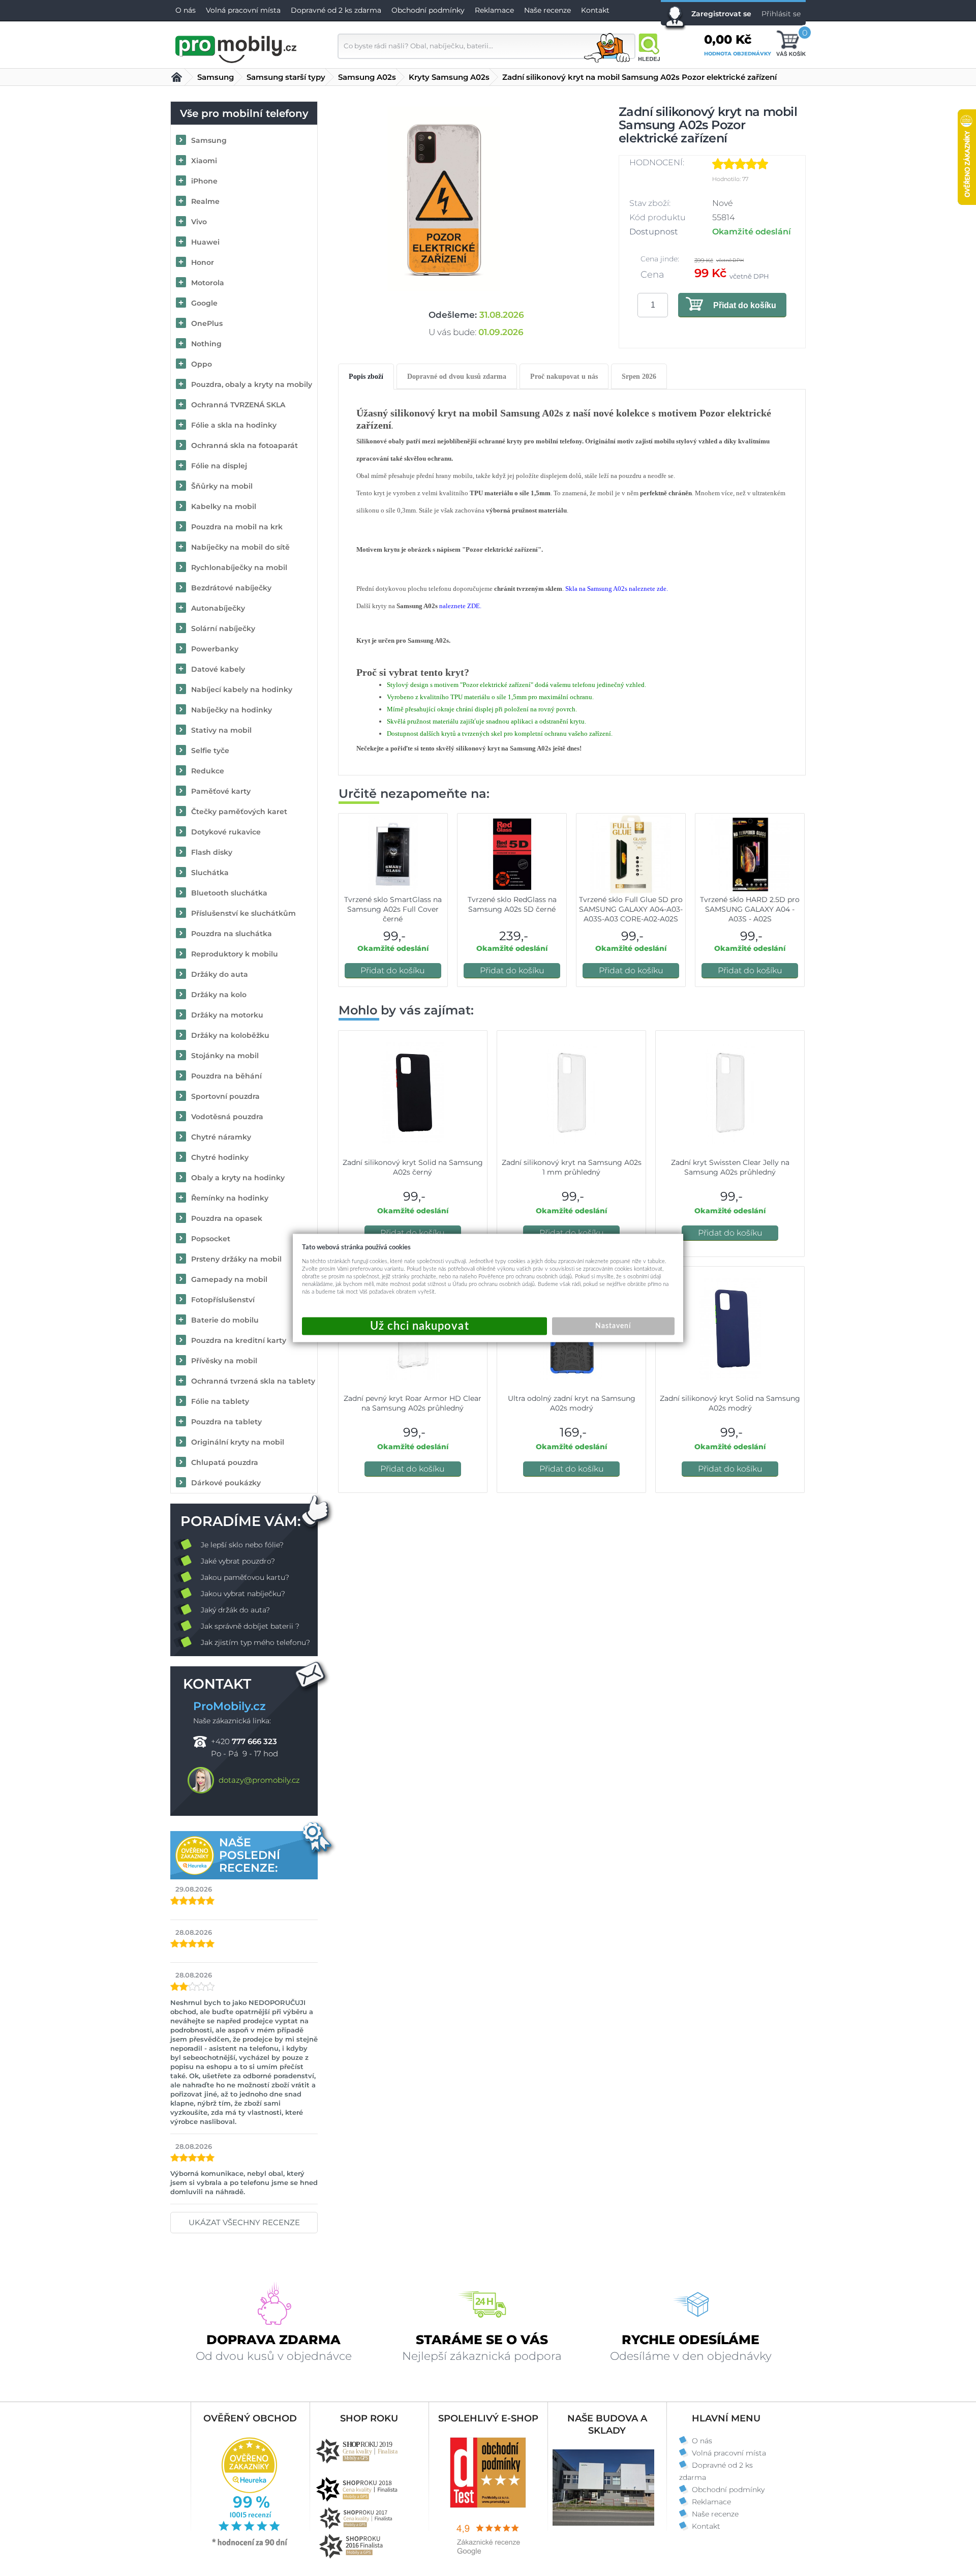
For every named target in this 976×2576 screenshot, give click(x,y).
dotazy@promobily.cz (259, 1780)
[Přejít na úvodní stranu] (236, 48)
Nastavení (613, 1326)
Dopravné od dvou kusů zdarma (457, 377)
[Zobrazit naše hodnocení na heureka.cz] (250, 2545)
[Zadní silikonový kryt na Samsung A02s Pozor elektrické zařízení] (444, 199)
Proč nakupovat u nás (564, 377)
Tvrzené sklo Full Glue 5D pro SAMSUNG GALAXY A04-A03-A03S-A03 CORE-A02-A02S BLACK (631, 914)
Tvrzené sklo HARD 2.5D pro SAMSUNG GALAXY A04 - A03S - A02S (750, 909)
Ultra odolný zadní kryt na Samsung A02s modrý (572, 1403)
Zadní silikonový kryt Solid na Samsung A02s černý (413, 1167)
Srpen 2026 (639, 377)
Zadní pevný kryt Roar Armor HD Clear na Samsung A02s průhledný (413, 1403)
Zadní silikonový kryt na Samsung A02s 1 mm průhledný (572, 1167)
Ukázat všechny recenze (244, 2222)
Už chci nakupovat (424, 1326)
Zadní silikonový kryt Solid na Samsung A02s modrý (730, 1403)
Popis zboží (366, 377)
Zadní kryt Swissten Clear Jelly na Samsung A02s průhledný (730, 1167)
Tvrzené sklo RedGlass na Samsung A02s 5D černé (512, 904)
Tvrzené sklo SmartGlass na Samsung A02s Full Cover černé (393, 909)
